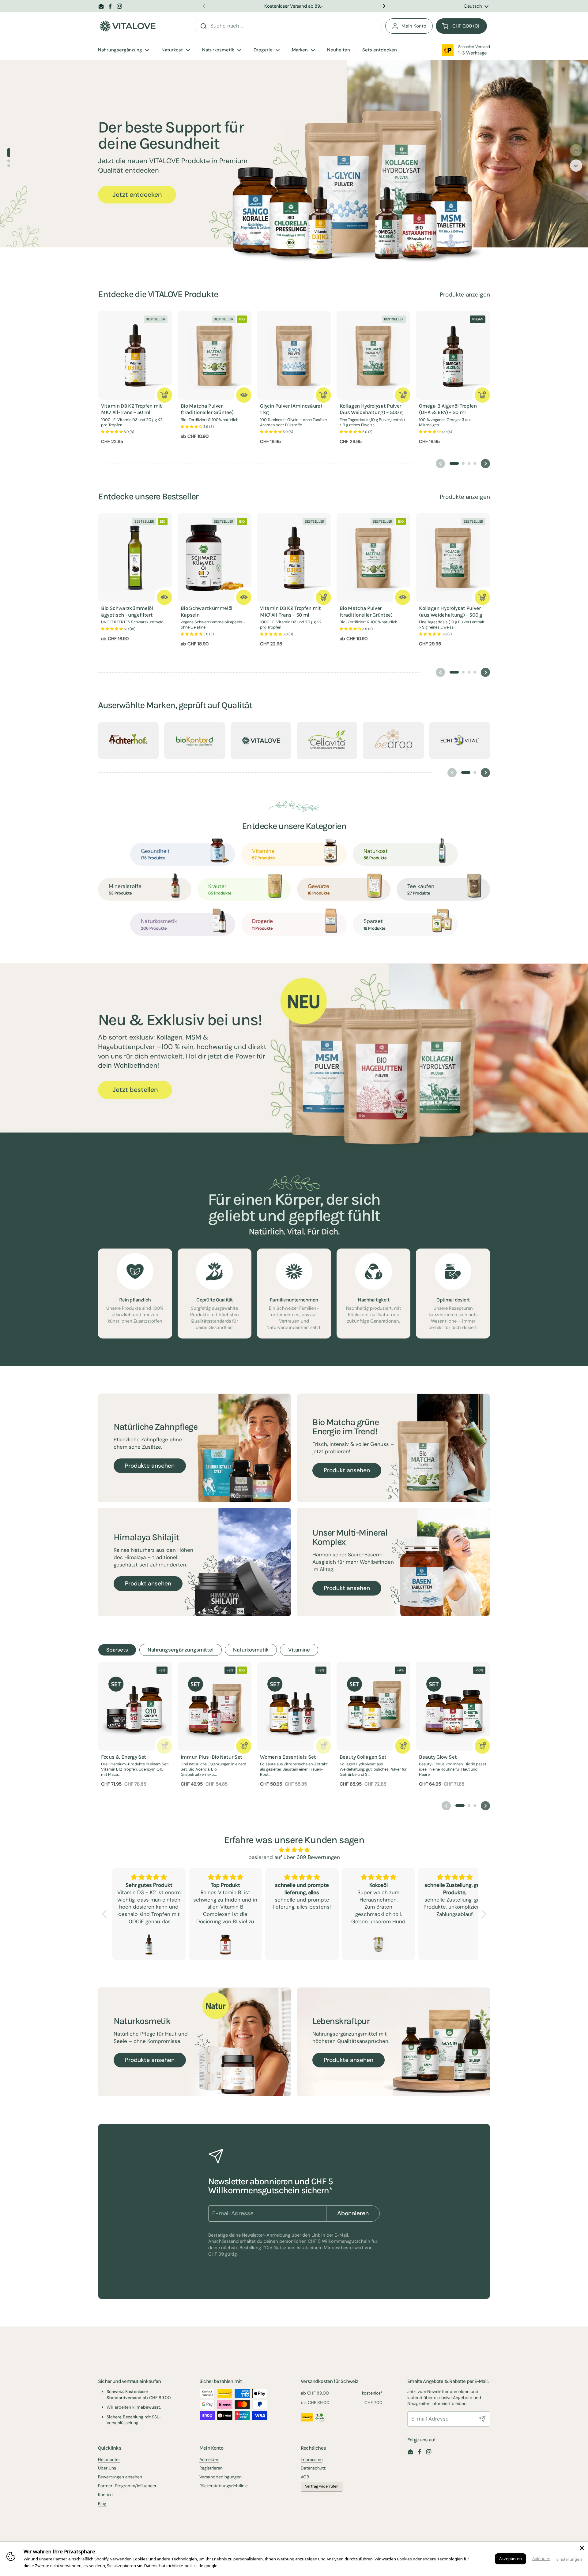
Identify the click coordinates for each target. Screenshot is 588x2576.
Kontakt (106, 2495)
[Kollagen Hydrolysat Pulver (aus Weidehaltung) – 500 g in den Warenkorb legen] (403, 395)
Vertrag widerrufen (322, 2486)
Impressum (312, 2459)
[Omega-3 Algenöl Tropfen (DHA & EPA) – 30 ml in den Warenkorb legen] (482, 395)
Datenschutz (313, 2468)
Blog (102, 2503)
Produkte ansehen (150, 1466)
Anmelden (209, 2459)
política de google (201, 2566)
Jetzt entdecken (137, 195)
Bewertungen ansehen (120, 2477)
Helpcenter (109, 2459)
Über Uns (107, 2468)
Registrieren (211, 2468)
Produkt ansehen (347, 1470)
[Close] (582, 2548)
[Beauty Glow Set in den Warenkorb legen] (482, 1746)
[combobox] (288, 26)
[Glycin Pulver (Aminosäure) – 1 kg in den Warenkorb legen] (323, 395)
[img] (294, 1850)
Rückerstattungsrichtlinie (224, 2486)
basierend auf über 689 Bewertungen (294, 1857)
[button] (461, 26)
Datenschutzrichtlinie (164, 2566)
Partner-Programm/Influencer (127, 2486)
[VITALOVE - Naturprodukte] (127, 26)
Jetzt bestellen (135, 1090)
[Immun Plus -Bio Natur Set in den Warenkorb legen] (244, 1746)
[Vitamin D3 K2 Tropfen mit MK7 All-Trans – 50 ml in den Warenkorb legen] (164, 395)
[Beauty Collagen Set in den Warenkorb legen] (403, 1746)
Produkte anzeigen (465, 295)
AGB (305, 2477)
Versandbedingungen (221, 2477)
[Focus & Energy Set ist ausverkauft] (164, 1746)
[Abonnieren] (482, 2419)
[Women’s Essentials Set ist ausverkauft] (323, 1746)
